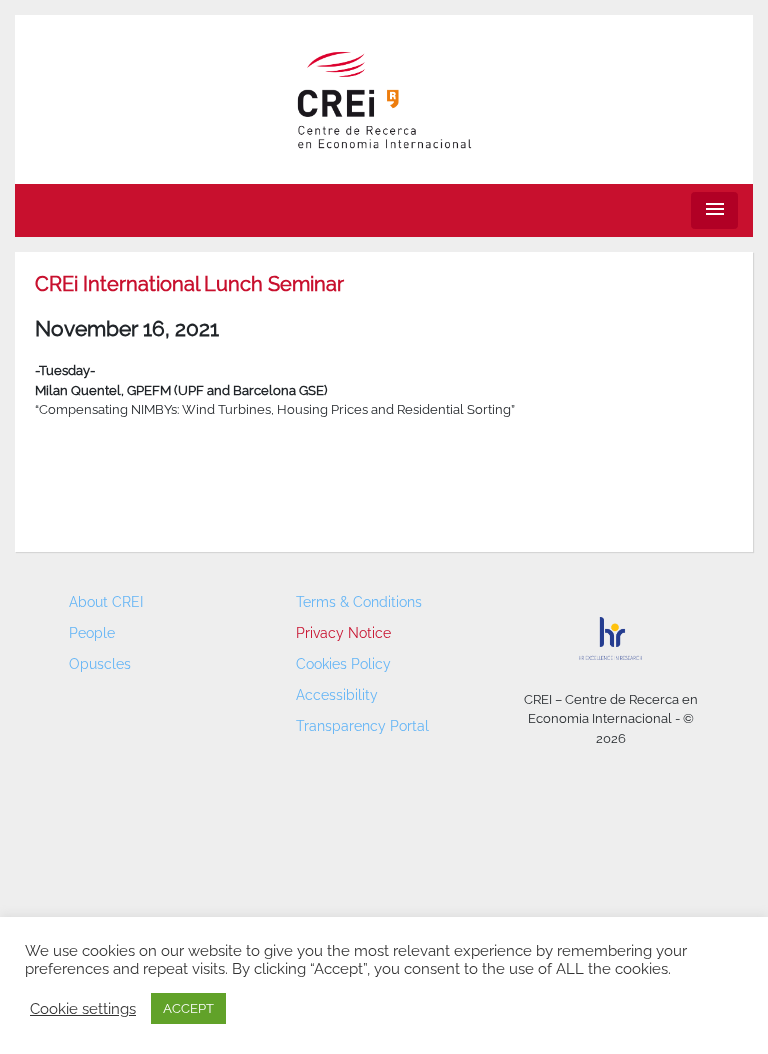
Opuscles (100, 664)
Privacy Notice (343, 633)
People (92, 633)
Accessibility (337, 695)
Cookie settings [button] (83, 1008)
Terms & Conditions (359, 602)
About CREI (106, 602)
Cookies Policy (343, 664)
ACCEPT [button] (188, 1008)
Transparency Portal (362, 726)
